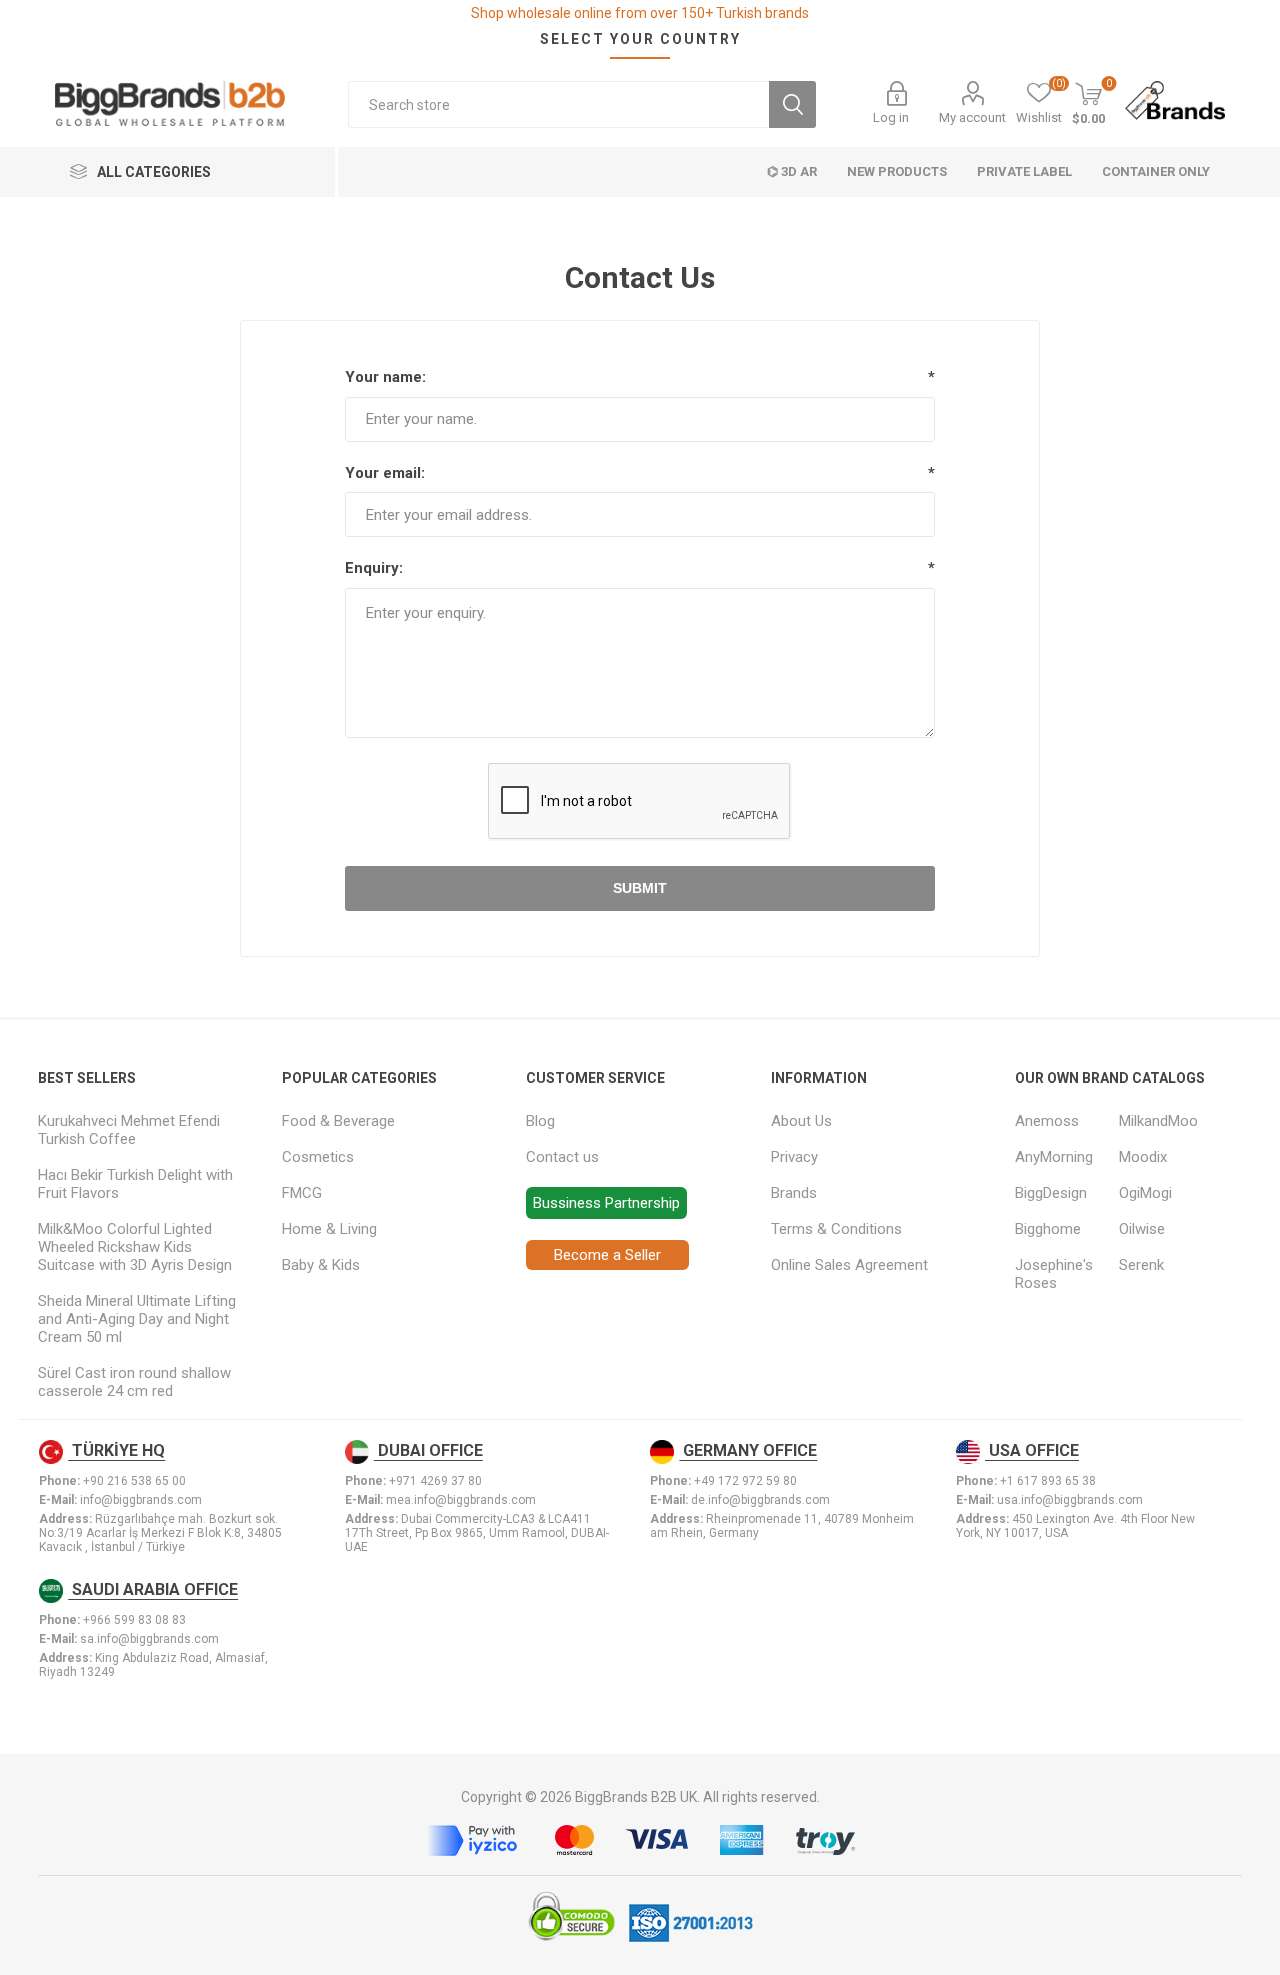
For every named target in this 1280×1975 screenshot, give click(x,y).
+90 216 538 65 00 (134, 1481)
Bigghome (1048, 1229)
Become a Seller (607, 1255)
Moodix (1143, 1157)
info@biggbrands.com (141, 1500)
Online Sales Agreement (849, 1265)
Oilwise (1142, 1229)
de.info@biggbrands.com (760, 1500)
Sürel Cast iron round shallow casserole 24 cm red (134, 1382)
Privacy (794, 1157)
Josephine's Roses (1054, 1274)
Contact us (562, 1157)
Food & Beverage (338, 1121)
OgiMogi (1145, 1193)
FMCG (302, 1193)
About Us (801, 1121)
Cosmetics (318, 1157)
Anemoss (1047, 1121)
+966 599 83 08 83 (134, 1620)
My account (972, 117)
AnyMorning (1054, 1157)
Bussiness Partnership (606, 1203)
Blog (540, 1121)
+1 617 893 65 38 (1048, 1481)
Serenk (1141, 1265)
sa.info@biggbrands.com (149, 1639)
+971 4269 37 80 (435, 1481)
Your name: (385, 377)
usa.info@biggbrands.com (1070, 1500)
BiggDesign (1051, 1193)
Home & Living (329, 1229)
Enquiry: (374, 568)
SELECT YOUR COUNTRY (640, 39)
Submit (640, 888)
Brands (794, 1193)
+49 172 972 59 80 (745, 1481)
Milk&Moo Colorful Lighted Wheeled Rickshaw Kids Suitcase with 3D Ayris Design (135, 1247)
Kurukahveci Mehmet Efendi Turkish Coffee (129, 1130)
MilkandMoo (1158, 1121)
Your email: (385, 473)
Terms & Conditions (836, 1229)
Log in (891, 117)
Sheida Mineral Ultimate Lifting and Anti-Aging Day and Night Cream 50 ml (137, 1319)
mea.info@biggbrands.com (461, 1500)
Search (792, 104)
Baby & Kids (321, 1265)
